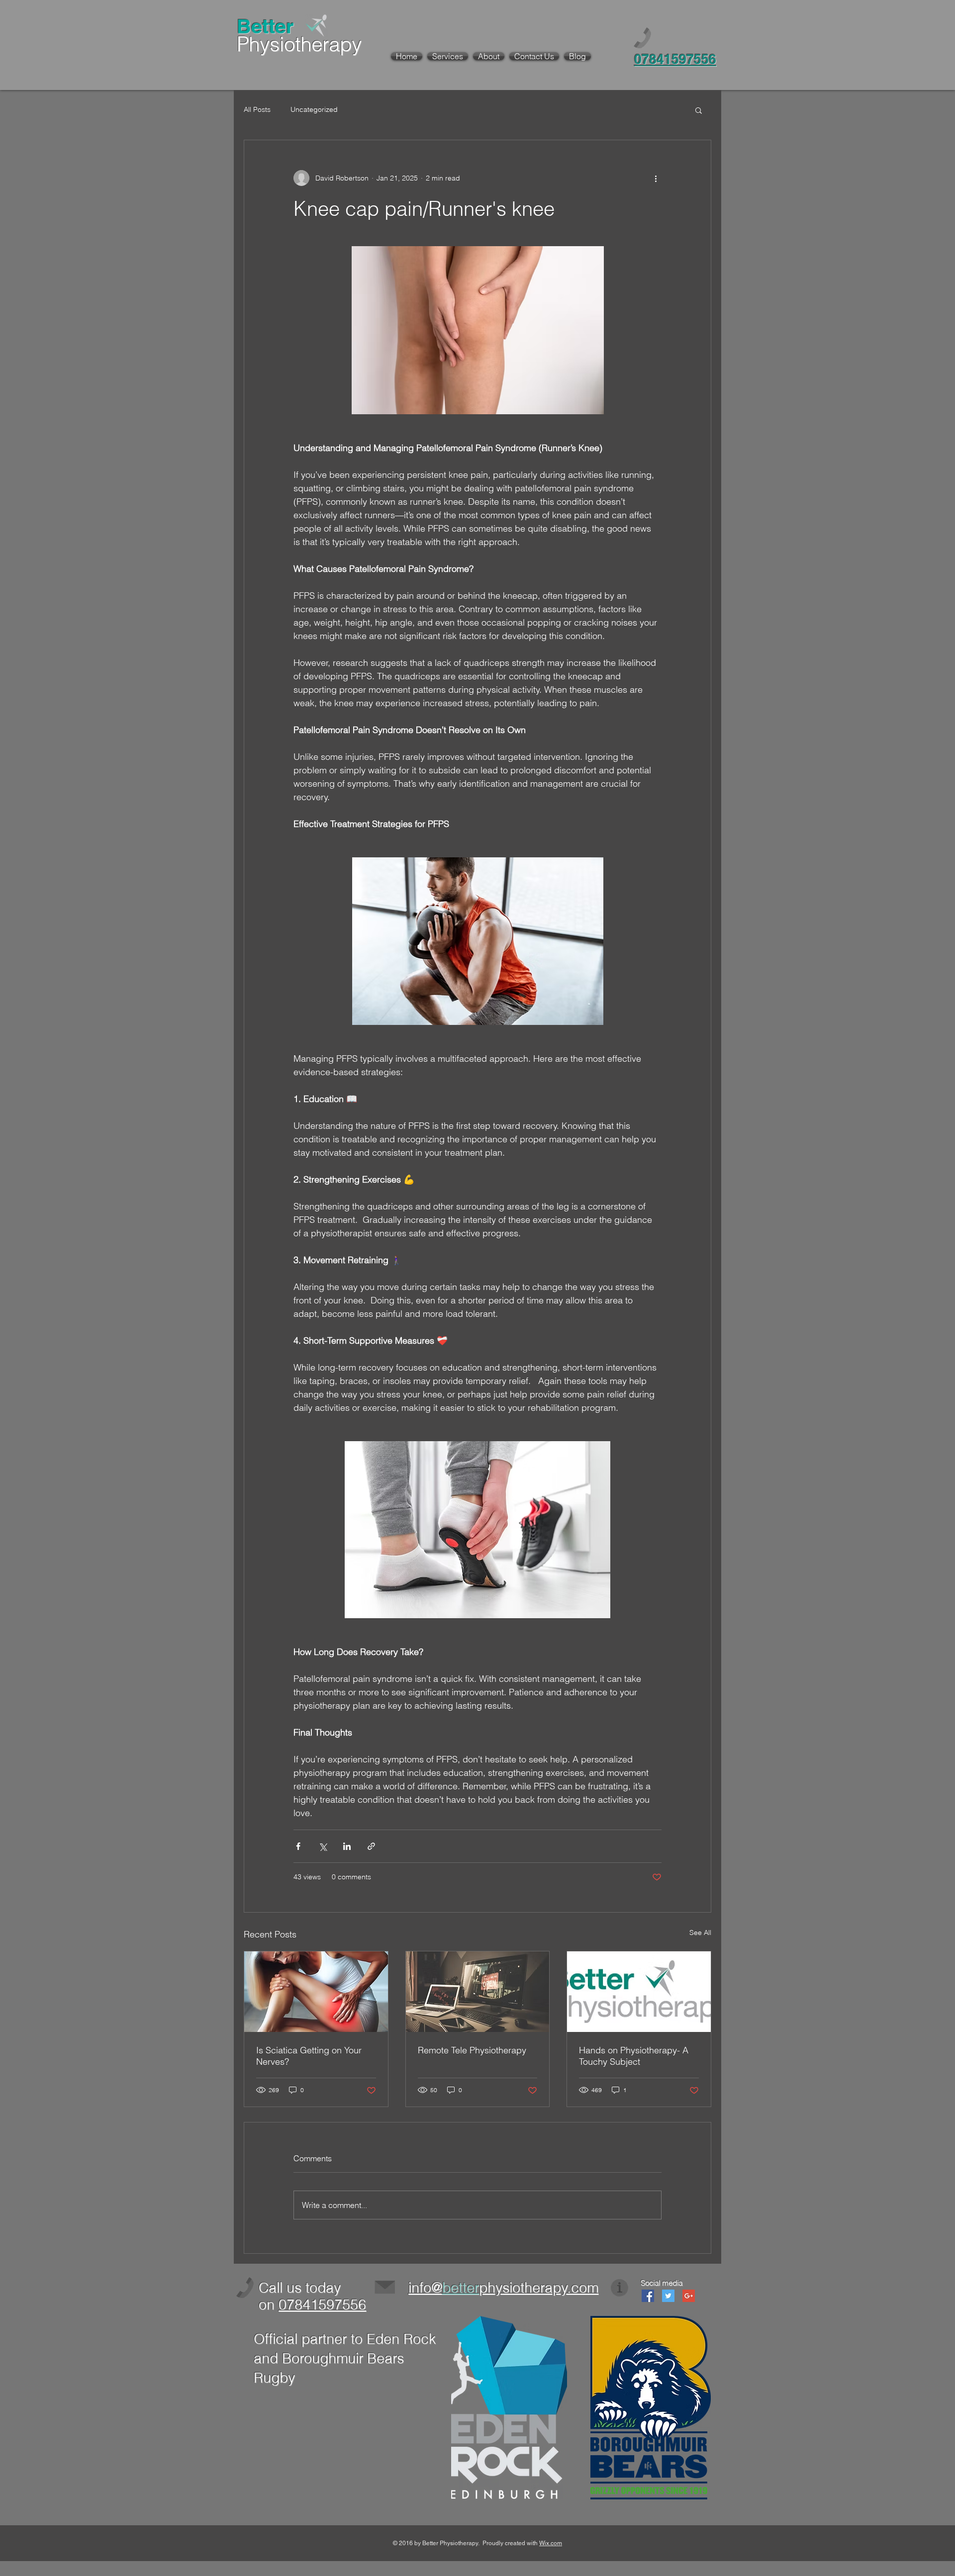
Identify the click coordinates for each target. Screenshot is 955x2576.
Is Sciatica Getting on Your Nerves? (309, 2056)
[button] (699, 110)
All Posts (257, 109)
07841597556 (322, 2304)
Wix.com (551, 2543)
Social (650, 2283)
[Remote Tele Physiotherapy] (478, 1992)
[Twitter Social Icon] (668, 2296)
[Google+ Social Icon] (689, 2296)
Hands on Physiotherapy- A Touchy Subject (634, 2056)
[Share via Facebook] (298, 1846)
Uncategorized (314, 109)
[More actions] (656, 178)
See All (700, 1932)
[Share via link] (371, 1846)
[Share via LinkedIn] (347, 1846)
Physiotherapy (299, 44)
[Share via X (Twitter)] (323, 1846)
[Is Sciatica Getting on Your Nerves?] (316, 1992)
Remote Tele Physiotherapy (472, 2050)
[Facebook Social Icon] (648, 2296)
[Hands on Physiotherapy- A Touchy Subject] (639, 1992)
